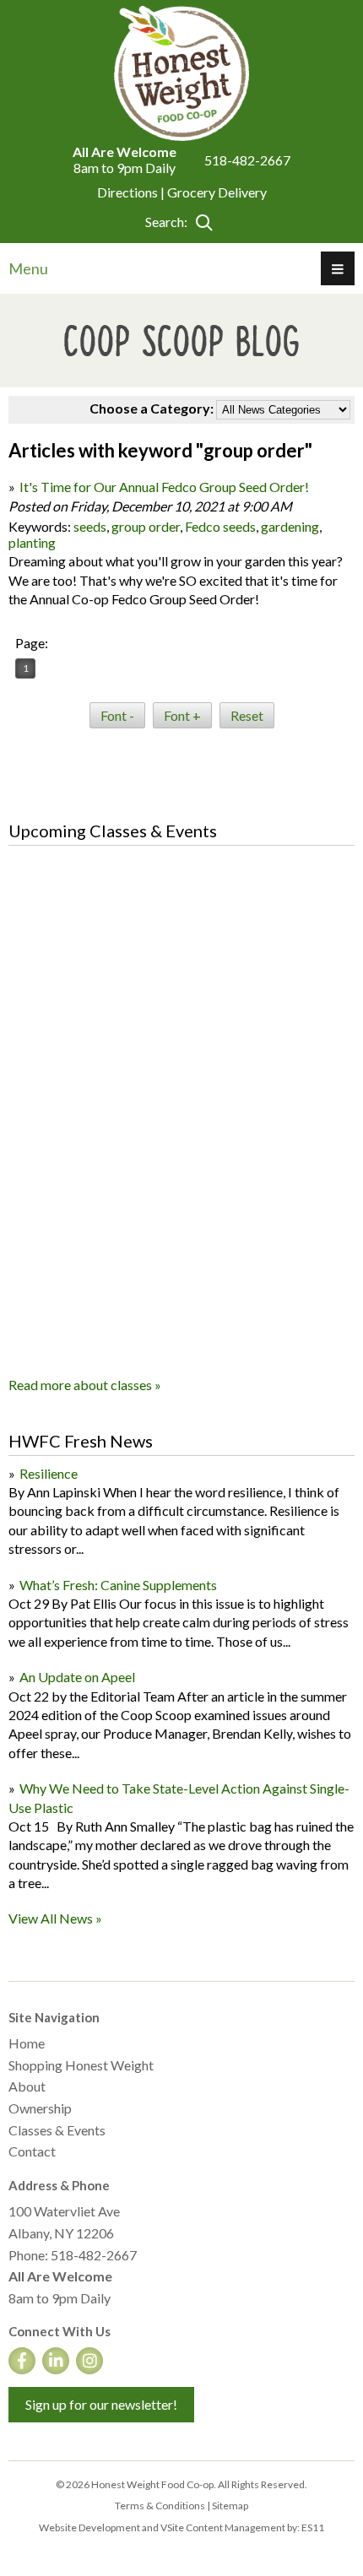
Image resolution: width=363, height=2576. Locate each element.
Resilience (49, 1473)
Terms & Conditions (160, 2506)
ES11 (313, 2527)
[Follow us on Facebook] (22, 2361)
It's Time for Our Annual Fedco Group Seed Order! (164, 487)
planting (32, 542)
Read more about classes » (85, 1385)
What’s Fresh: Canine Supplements (118, 1585)
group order (146, 526)
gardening (290, 526)
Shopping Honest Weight (81, 2065)
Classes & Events (57, 2130)
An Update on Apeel (77, 1677)
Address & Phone (59, 2185)
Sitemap (230, 2506)
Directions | (132, 192)
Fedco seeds (220, 526)
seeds (90, 526)
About (27, 2086)
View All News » (55, 1918)
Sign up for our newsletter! (101, 2404)
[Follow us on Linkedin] (56, 2361)
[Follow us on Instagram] (89, 2361)
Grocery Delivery (217, 192)
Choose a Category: (152, 408)
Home (27, 2043)
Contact (32, 2151)
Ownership (40, 2108)
